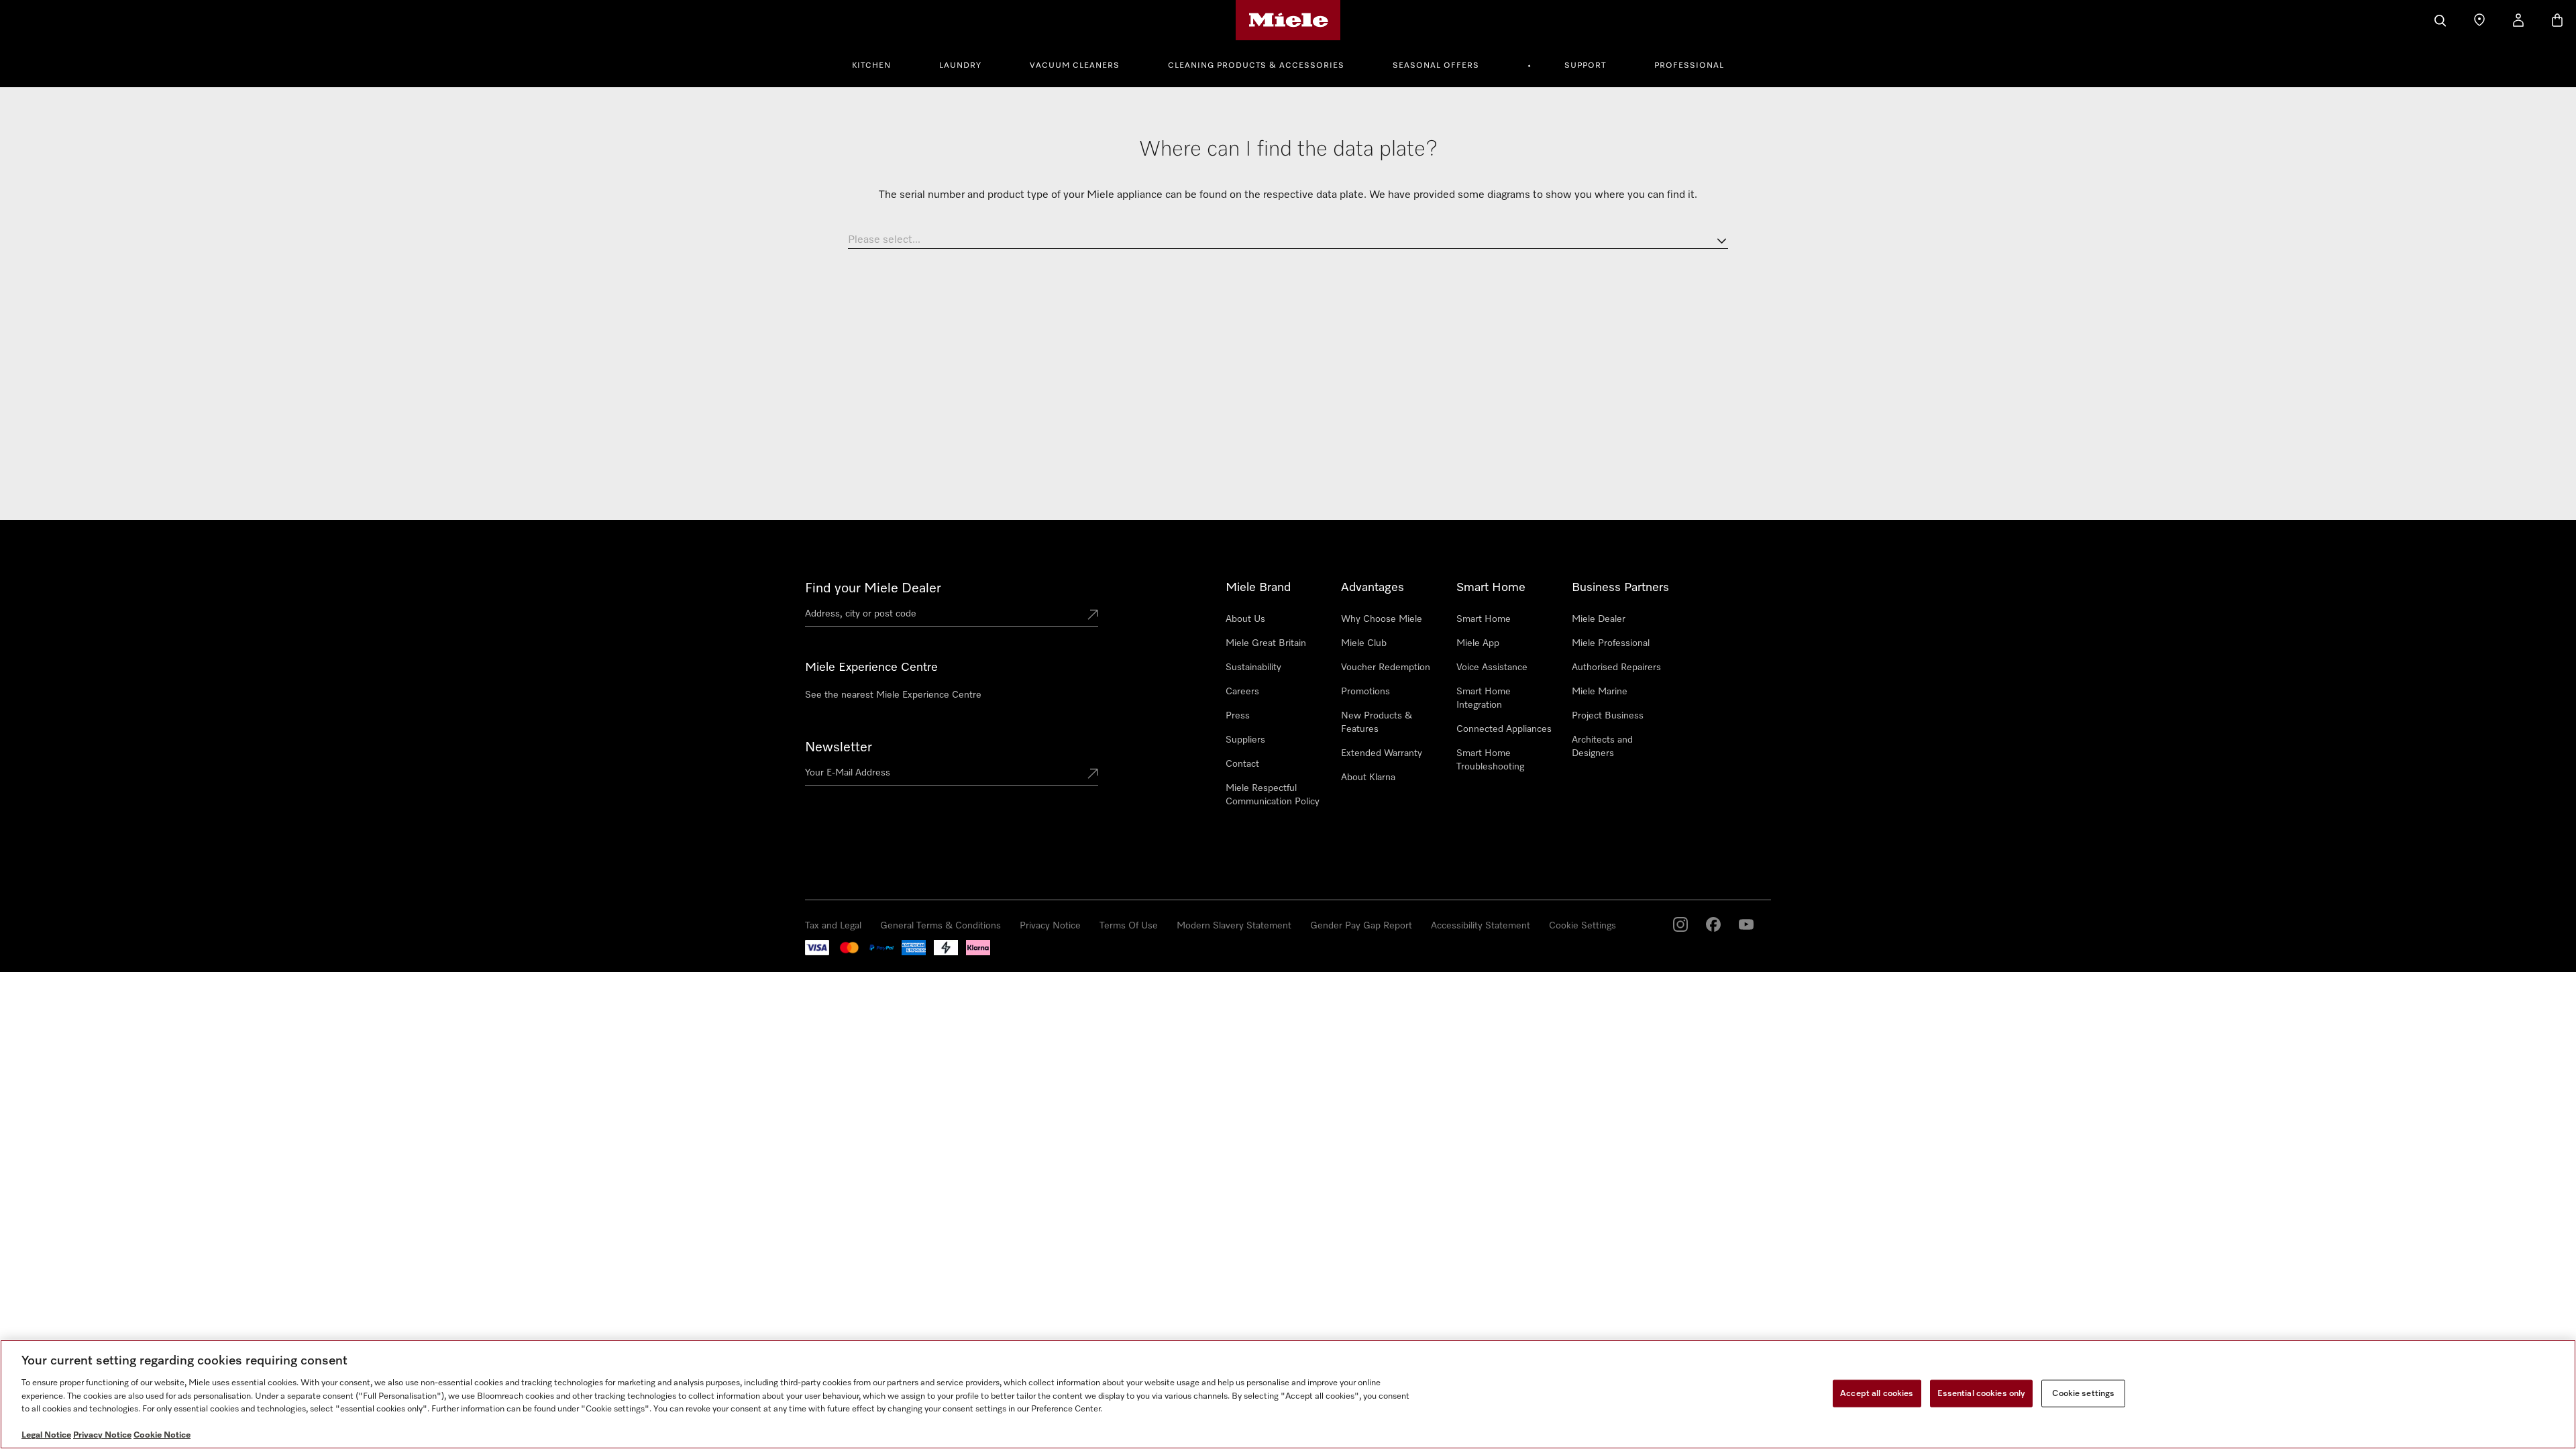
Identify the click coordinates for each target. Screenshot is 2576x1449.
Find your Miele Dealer (873, 588)
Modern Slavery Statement (1234, 926)
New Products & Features (1377, 722)
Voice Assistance (1492, 667)
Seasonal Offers (1436, 66)
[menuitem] (879, 64)
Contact (1242, 764)
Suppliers (1245, 740)
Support (1585, 66)
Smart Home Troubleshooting (1490, 760)
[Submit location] (1093, 616)
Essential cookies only (1982, 1393)
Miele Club (1364, 643)
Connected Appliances (1504, 729)
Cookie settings (2083, 1393)
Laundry (960, 66)
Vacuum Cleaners (1075, 66)
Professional (1689, 66)
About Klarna (1368, 777)
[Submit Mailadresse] (1093, 775)
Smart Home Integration (1484, 698)
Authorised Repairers (1616, 667)
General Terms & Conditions (941, 926)
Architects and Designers (1602, 747)
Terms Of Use (1129, 926)
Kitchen (871, 66)
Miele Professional (1611, 643)
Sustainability (1253, 667)
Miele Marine (1600, 692)
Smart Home (1484, 619)
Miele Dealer (1599, 619)
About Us (1245, 619)
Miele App (1478, 643)
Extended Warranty (1382, 753)
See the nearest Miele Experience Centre (893, 695)
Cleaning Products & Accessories (1256, 66)
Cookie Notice (162, 1435)
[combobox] (1288, 241)
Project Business (1608, 716)
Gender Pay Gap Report (1361, 926)
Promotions (1365, 692)
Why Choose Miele (1382, 619)
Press (1238, 716)
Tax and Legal (833, 926)
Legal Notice (46, 1435)
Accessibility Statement (1481, 926)
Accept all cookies (1877, 1393)
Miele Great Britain (1266, 643)
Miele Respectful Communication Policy (1273, 795)
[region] (1288, 1394)
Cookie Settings (1582, 926)
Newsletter (839, 747)
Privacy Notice (1050, 926)
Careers (1242, 692)
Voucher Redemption (1386, 667)
